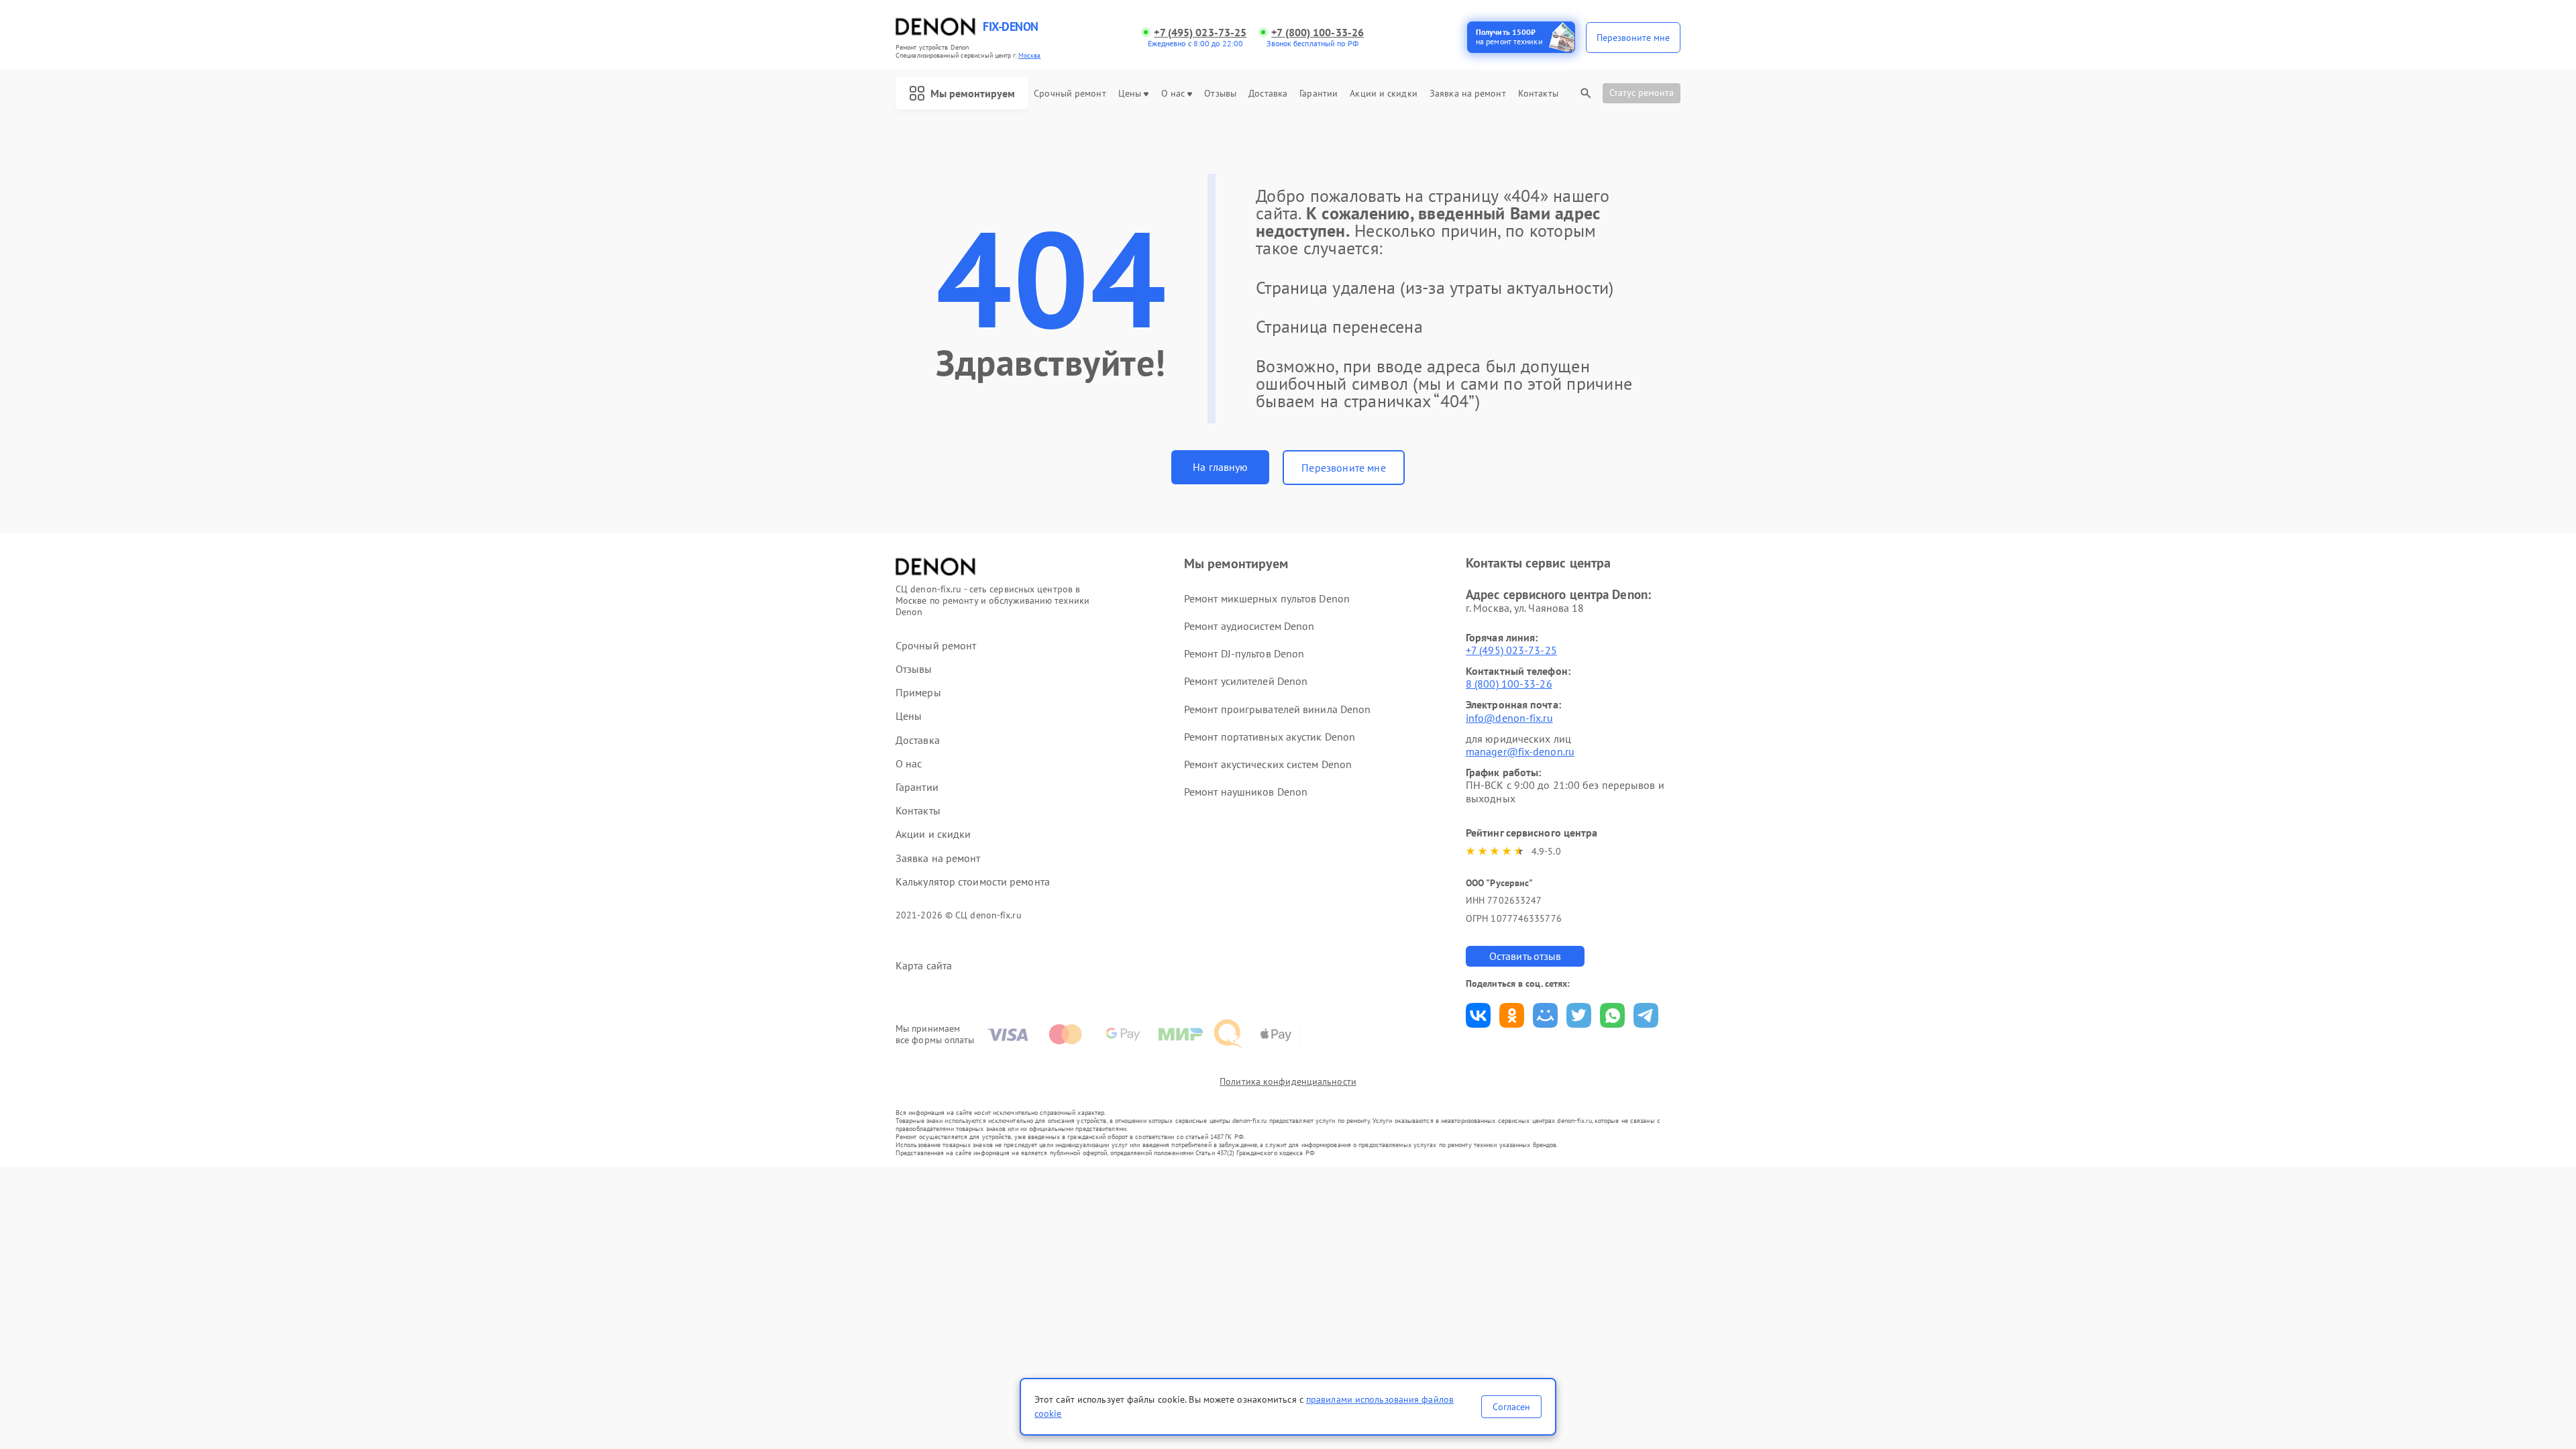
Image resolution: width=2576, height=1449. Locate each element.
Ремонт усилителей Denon (1246, 681)
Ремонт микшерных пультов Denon (1267, 598)
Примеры (918, 693)
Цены (1130, 94)
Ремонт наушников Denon (1246, 792)
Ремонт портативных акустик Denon (1270, 737)
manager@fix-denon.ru (1520, 751)
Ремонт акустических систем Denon (1268, 764)
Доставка (1268, 94)
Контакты (1538, 94)
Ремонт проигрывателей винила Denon (1277, 709)
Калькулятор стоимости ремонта (973, 882)
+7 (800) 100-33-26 (1318, 33)
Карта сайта (924, 966)
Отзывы (1220, 94)
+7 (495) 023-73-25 (1200, 33)
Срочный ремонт (1070, 94)
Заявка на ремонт (1468, 94)
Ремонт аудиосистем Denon (1249, 626)
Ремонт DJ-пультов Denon (1244, 653)
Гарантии (1319, 94)
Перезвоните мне (1343, 468)
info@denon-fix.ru (1509, 718)
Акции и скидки (1383, 94)
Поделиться (1478, 1015)
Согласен (1511, 1407)
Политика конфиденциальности (1288, 1081)
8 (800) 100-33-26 (1509, 684)
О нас (1173, 94)
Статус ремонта (1642, 93)
